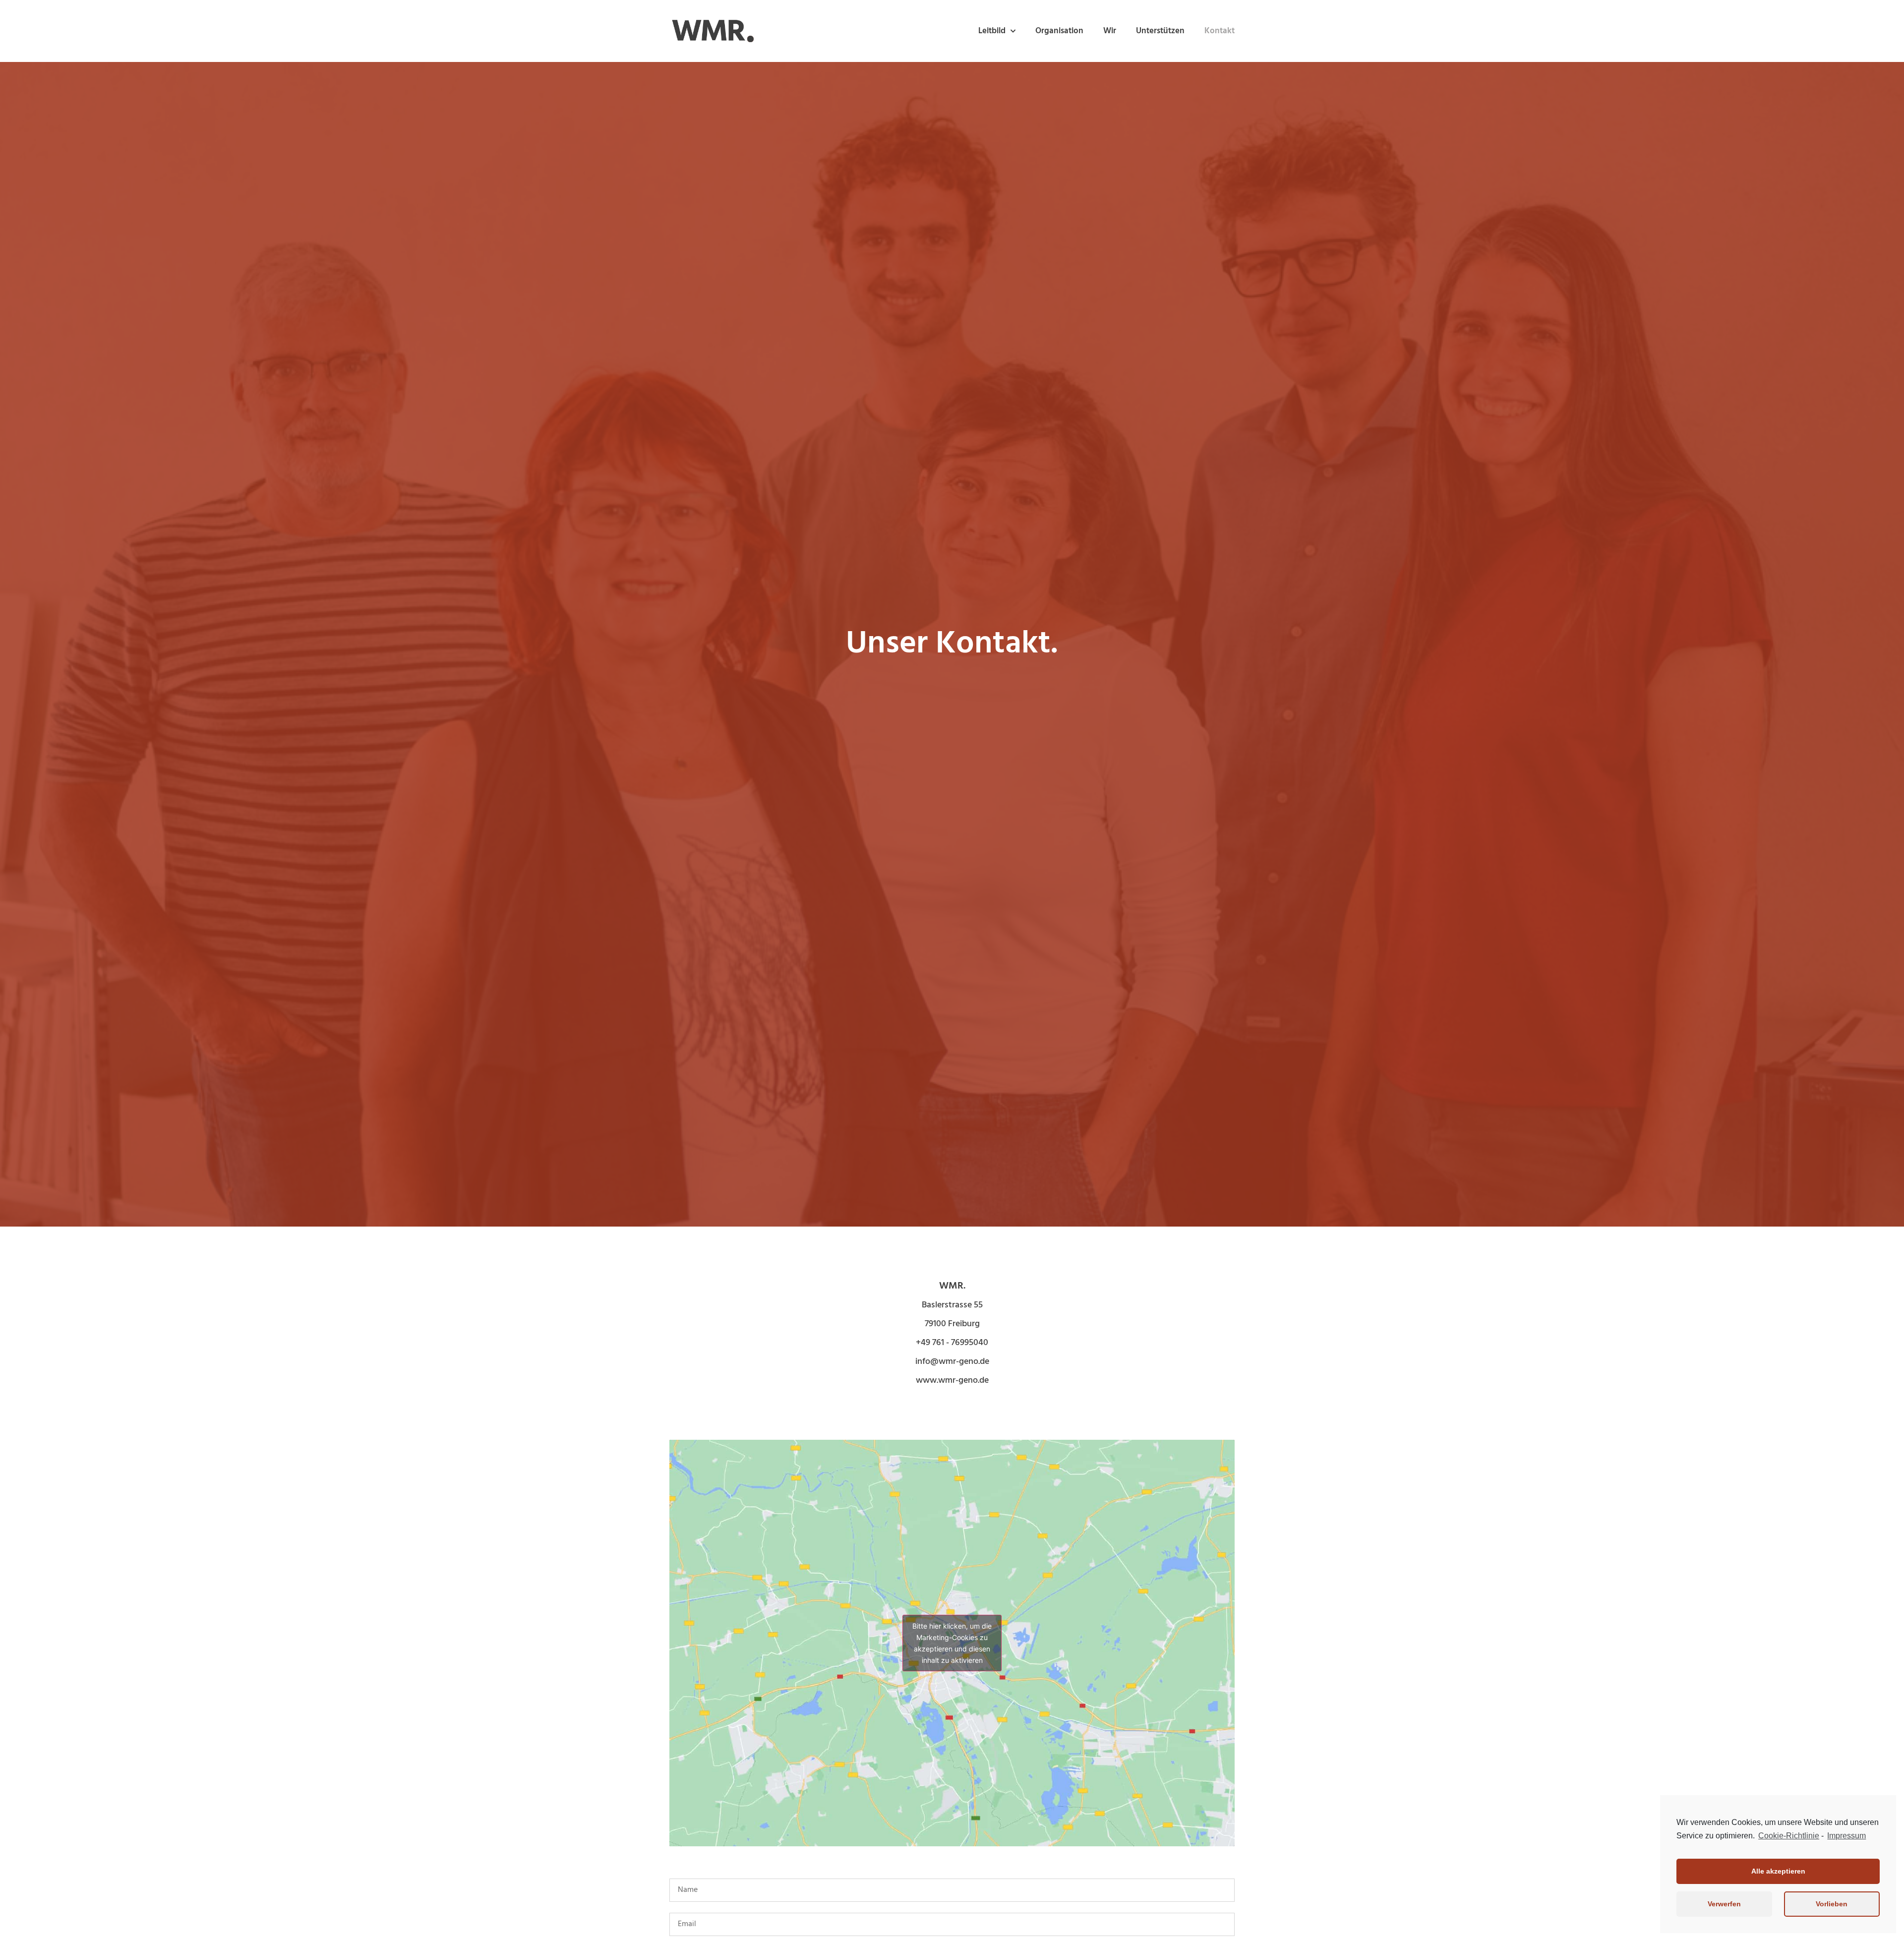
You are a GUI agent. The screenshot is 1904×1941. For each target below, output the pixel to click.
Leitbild (992, 31)
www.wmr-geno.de (952, 1381)
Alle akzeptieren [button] (1778, 1871)
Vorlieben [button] (1832, 1904)
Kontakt (1220, 31)
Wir (1110, 31)
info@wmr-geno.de (952, 1362)
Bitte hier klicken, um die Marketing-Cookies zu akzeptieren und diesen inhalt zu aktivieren (952, 1643)
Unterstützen (1160, 31)
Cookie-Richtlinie (1789, 1836)
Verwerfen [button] (1724, 1904)
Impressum (1846, 1836)
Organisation (1059, 31)
